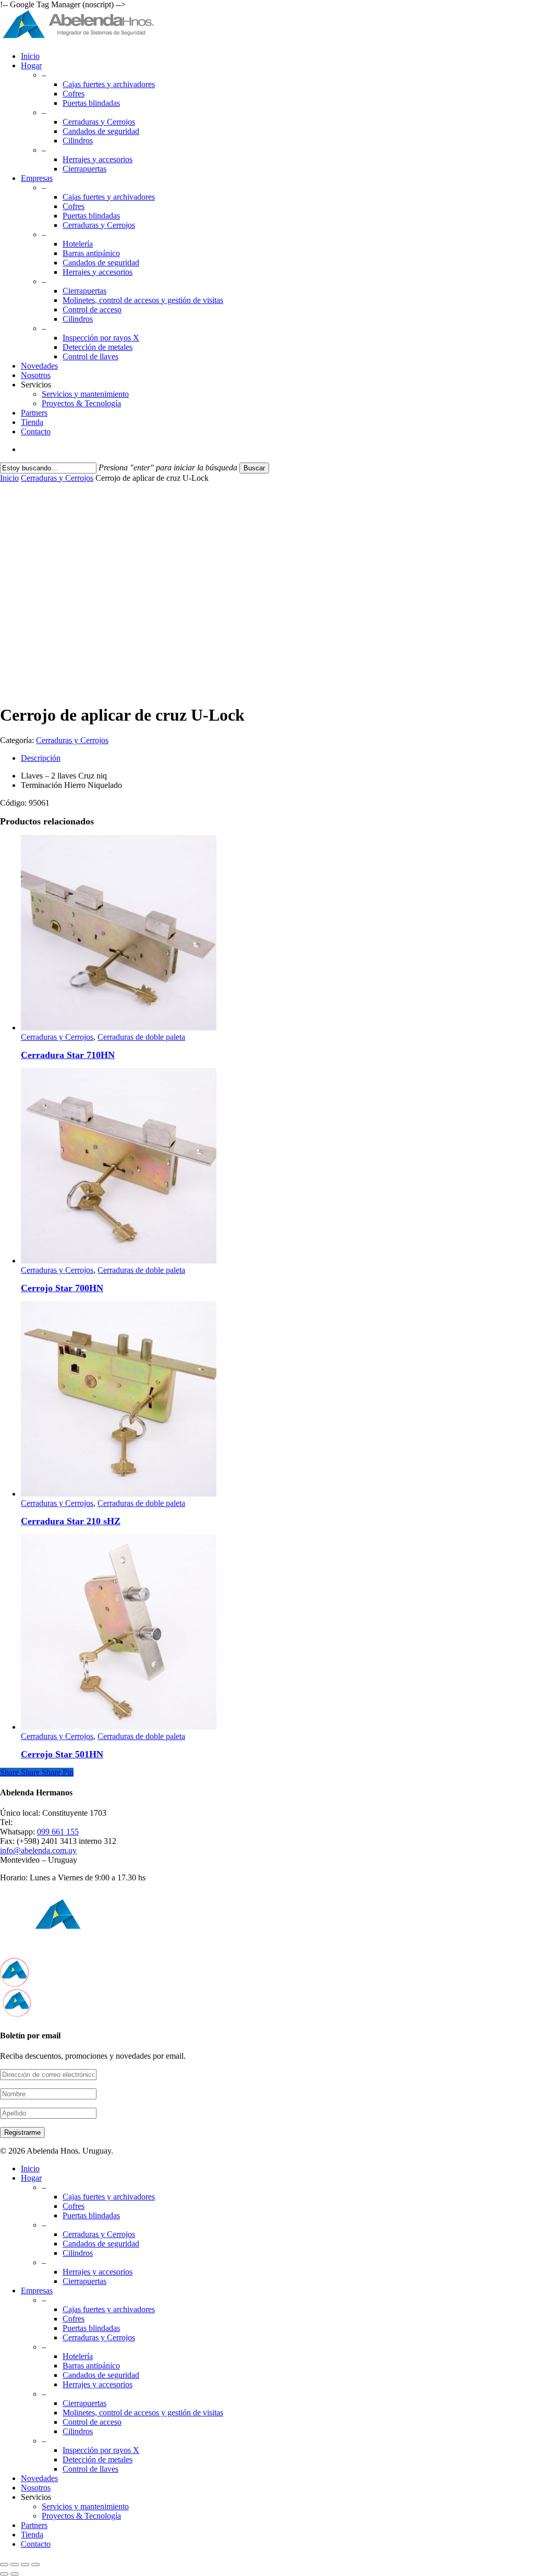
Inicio (9, 478)
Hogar (31, 2178)
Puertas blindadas (91, 2215)
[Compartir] (25, 2565)
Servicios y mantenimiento (85, 2506)
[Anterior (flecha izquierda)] (4, 2574)
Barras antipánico (91, 2366)
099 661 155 (58, 1832)
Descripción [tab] (41, 758)
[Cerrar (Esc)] (35, 2565)
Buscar (254, 468)
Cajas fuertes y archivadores (109, 2197)
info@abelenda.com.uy (38, 1850)
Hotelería (78, 2356)
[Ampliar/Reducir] (4, 2565)
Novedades (39, 2478)
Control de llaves (90, 2469)
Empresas (37, 2291)
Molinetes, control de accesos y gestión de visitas (143, 2413)
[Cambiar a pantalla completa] (15, 2565)
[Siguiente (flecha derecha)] (15, 2574)
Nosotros (36, 2488)
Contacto (36, 2544)
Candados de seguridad (101, 2244)
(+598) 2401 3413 (45, 1822)
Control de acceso (92, 2422)
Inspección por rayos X (101, 2450)
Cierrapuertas (84, 2281)
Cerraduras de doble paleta (141, 1037)
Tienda (32, 2535)
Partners (34, 2525)
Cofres (74, 2206)
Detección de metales (98, 2459)
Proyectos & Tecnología (81, 2516)
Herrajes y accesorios (98, 2272)
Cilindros (78, 2253)
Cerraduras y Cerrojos (57, 478)
